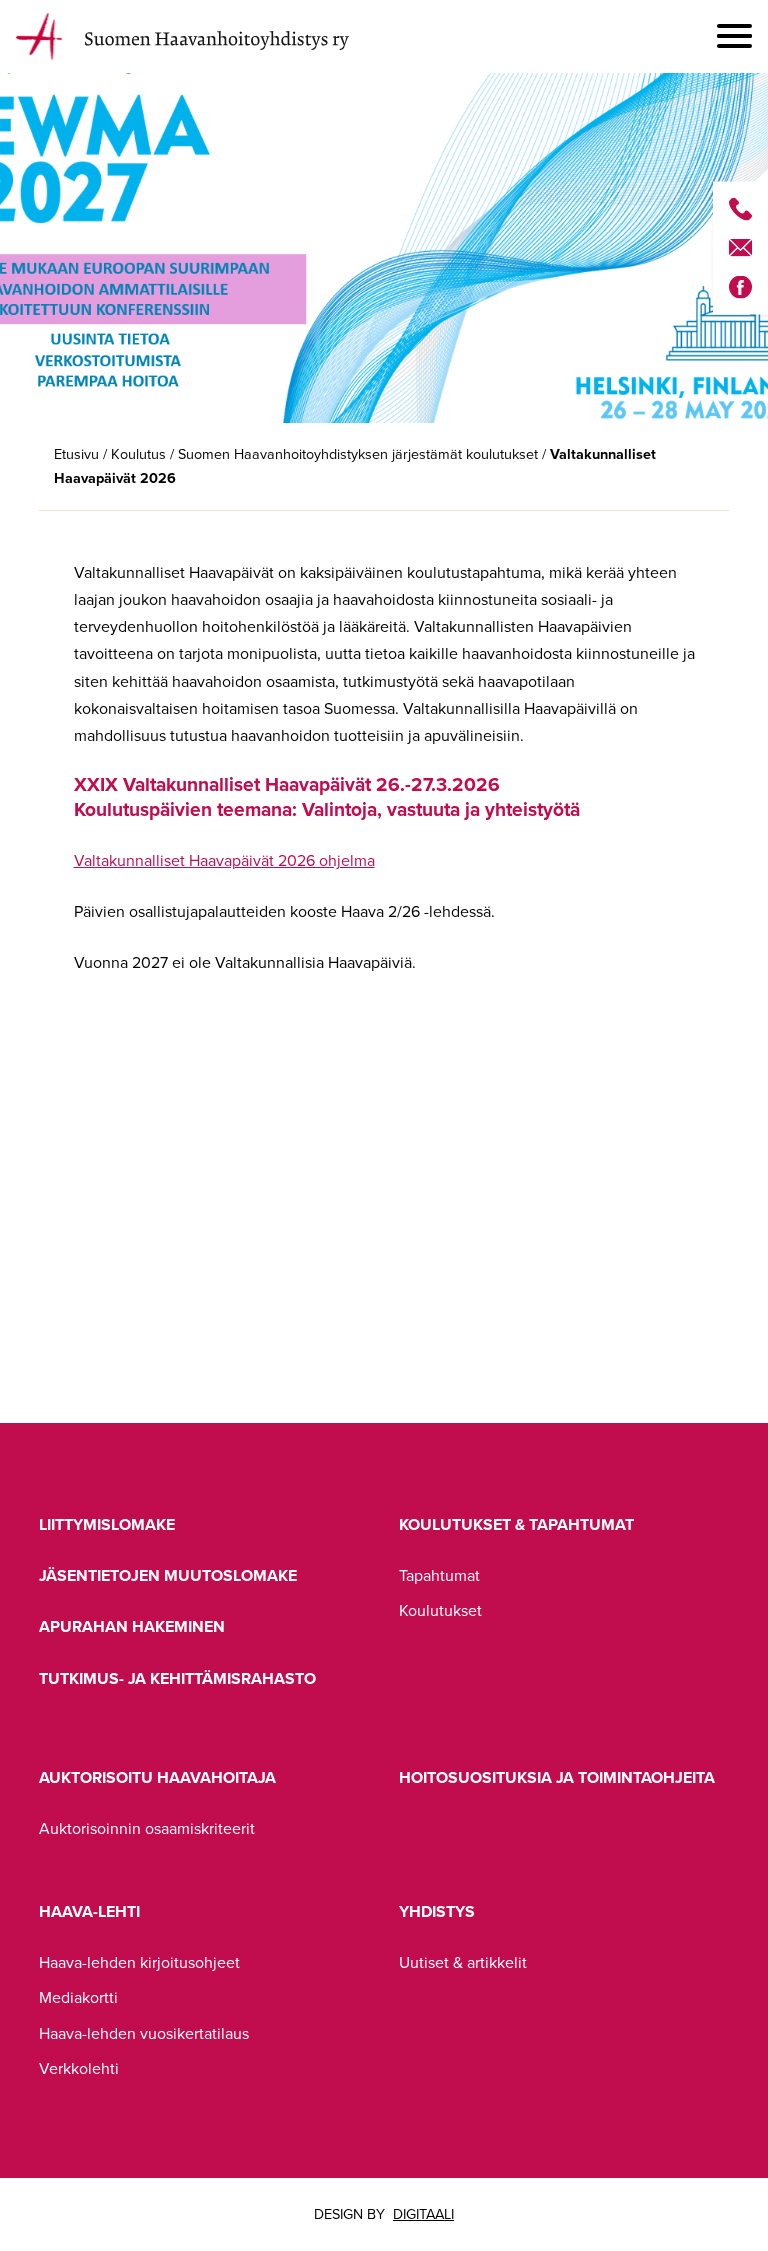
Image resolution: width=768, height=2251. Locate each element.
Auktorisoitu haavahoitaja (157, 1777)
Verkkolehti (79, 2068)
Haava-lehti (89, 1911)
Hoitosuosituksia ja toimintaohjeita (557, 1777)
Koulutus (138, 454)
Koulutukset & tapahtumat (516, 1524)
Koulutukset (440, 1610)
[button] (734, 36)
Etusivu (76, 454)
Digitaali (423, 2214)
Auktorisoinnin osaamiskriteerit (147, 1828)
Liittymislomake (107, 1524)
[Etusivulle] (191, 36)
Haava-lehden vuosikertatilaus (144, 2033)
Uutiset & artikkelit (463, 1962)
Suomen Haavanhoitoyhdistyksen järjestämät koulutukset (358, 454)
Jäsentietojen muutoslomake (168, 1575)
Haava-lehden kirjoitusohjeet (139, 1962)
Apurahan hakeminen (132, 1626)
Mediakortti (78, 1997)
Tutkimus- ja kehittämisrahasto (177, 1678)
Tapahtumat (439, 1575)
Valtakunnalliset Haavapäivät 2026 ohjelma (224, 860)
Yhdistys (437, 1911)
